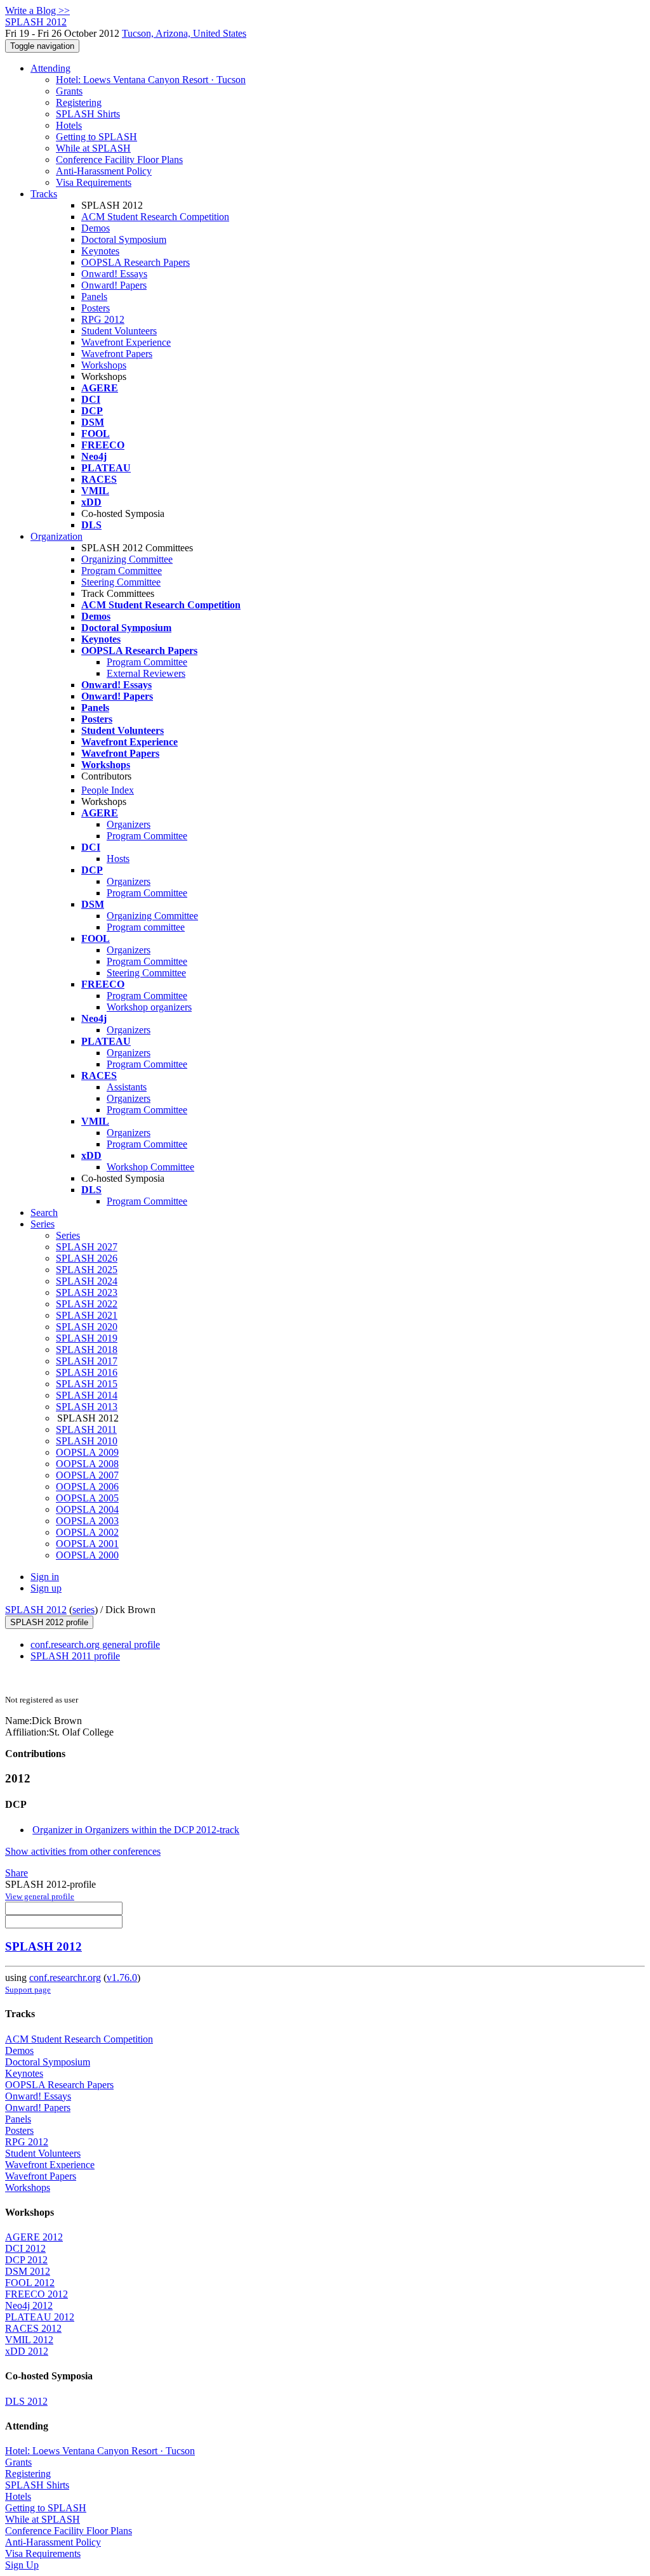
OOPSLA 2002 (87, 1532)
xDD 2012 (27, 2351)
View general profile (40, 1896)
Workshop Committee (150, 1167)
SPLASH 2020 (87, 1327)
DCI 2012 (25, 2248)
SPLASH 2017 (87, 1361)
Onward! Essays (114, 274)
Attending (50, 68)
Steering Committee (121, 582)
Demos (96, 228)
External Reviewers (146, 673)
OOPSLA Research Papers (136, 262)
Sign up (46, 1588)
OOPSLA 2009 (87, 1452)
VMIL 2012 (29, 2340)
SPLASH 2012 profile (49, 1622)
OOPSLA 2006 (87, 1487)
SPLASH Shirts (88, 114)
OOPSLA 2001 (87, 1544)
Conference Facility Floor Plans (119, 160)
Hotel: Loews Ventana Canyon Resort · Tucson (151, 80)
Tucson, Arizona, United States (184, 33)
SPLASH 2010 (87, 1441)
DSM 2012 (28, 2271)
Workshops (104, 365)
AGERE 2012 (34, 2237)
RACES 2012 (33, 2328)
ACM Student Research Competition (155, 217)
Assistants (127, 1087)
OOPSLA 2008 (87, 1464)
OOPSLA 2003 (87, 1521)
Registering (79, 102)
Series (68, 1235)
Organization (56, 536)
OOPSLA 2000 (87, 1555)
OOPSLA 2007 (87, 1475)
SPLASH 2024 (87, 1281)
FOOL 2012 (30, 2283)
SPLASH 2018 (87, 1350)
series (83, 1610)
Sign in (45, 1577)
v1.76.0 (122, 1978)
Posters (96, 308)
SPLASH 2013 (87, 1407)
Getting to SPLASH (96, 137)
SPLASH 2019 (87, 1338)
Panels (94, 297)
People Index (108, 790)
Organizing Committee (127, 559)
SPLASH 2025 (87, 1270)
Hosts (118, 859)
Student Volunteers (119, 331)
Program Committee (122, 571)
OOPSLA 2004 (87, 1509)
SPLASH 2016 (87, 1372)
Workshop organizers (149, 1007)
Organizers (129, 824)
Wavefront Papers (117, 354)
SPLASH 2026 (87, 1258)
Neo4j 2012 (29, 2305)
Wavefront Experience (126, 342)
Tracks (44, 194)
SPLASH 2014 (87, 1395)
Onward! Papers (114, 285)
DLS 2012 (26, 2401)
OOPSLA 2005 (87, 1498)
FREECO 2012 (36, 2294)
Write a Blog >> (37, 10)
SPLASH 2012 (36, 1610)
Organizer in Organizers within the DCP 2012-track (136, 1830)
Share (17, 1873)
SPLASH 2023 (87, 1292)
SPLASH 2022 (87, 1304)
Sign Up (22, 2565)
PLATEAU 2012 (40, 2317)
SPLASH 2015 (87, 1384)
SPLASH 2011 (86, 1429)
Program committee (146, 927)
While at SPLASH (93, 148)
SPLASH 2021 (87, 1315)
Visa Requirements (94, 182)
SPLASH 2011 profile (75, 1656)
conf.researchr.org (65, 1978)
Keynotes (100, 251)
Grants (69, 91)
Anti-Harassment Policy (104, 171)
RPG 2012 (103, 319)
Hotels (69, 125)
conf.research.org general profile (95, 1644)
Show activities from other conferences (83, 1851)
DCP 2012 (26, 2260)
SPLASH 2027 (87, 1247)
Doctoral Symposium (124, 239)
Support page (28, 1990)
